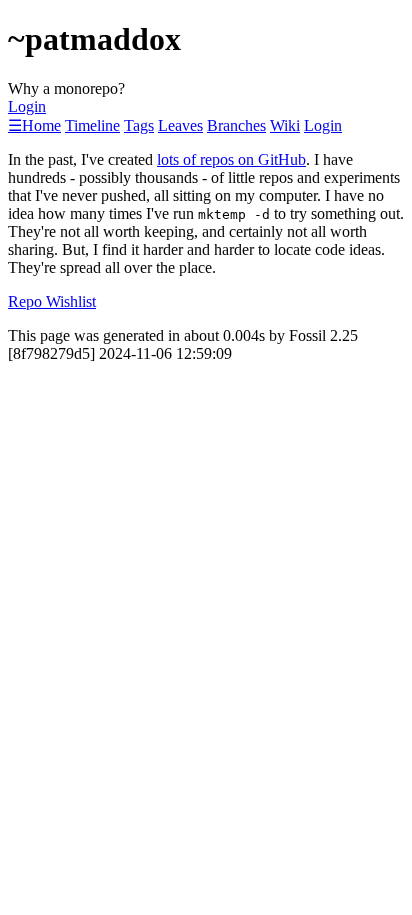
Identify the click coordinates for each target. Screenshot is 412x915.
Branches (236, 125)
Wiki (285, 125)
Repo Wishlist (52, 301)
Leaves (180, 125)
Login (27, 106)
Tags (139, 125)
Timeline (92, 125)
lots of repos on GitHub (231, 159)
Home (41, 125)
